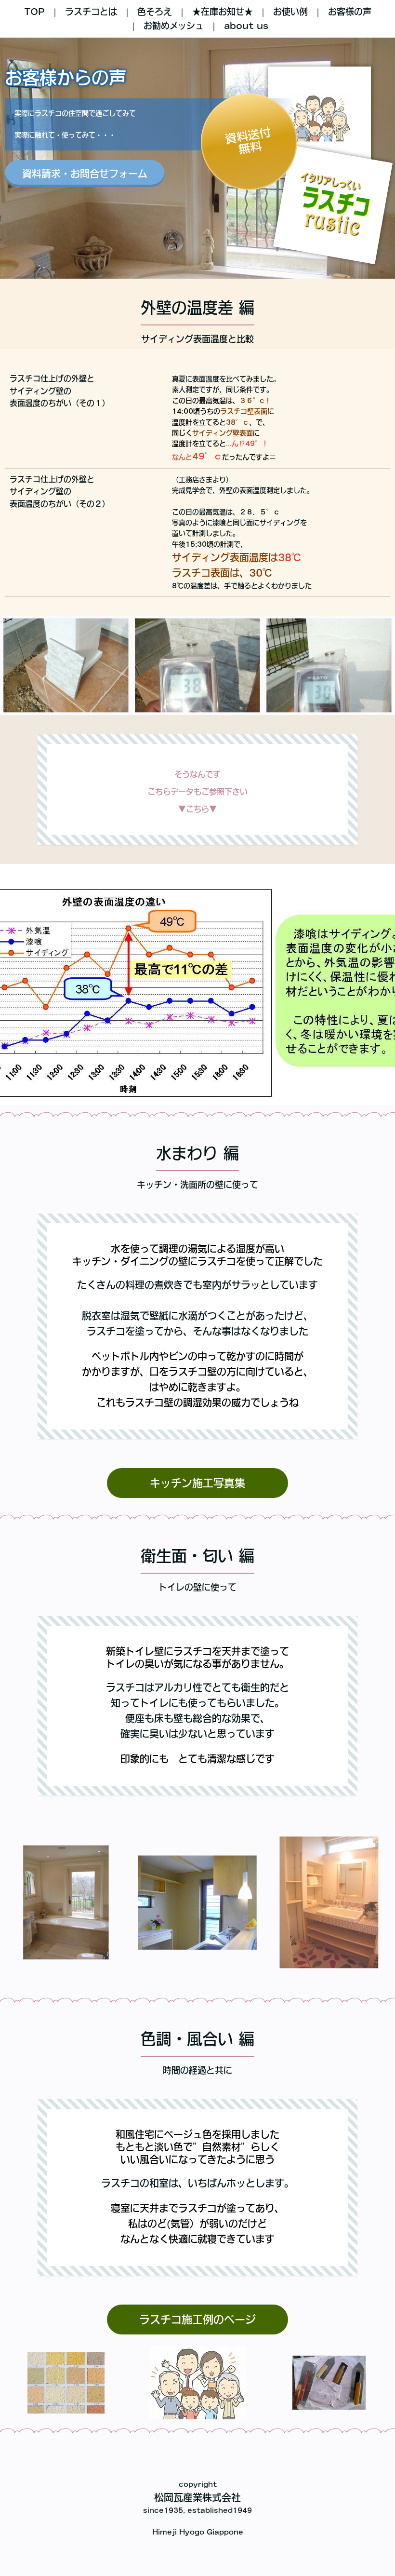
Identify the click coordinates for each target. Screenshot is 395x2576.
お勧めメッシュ (174, 26)
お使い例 (290, 12)
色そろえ (155, 12)
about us (246, 26)
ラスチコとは (91, 12)
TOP (34, 12)
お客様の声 (350, 12)
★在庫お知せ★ (223, 12)
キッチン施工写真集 (197, 1483)
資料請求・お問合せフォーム (85, 174)
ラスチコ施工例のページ (197, 2320)
